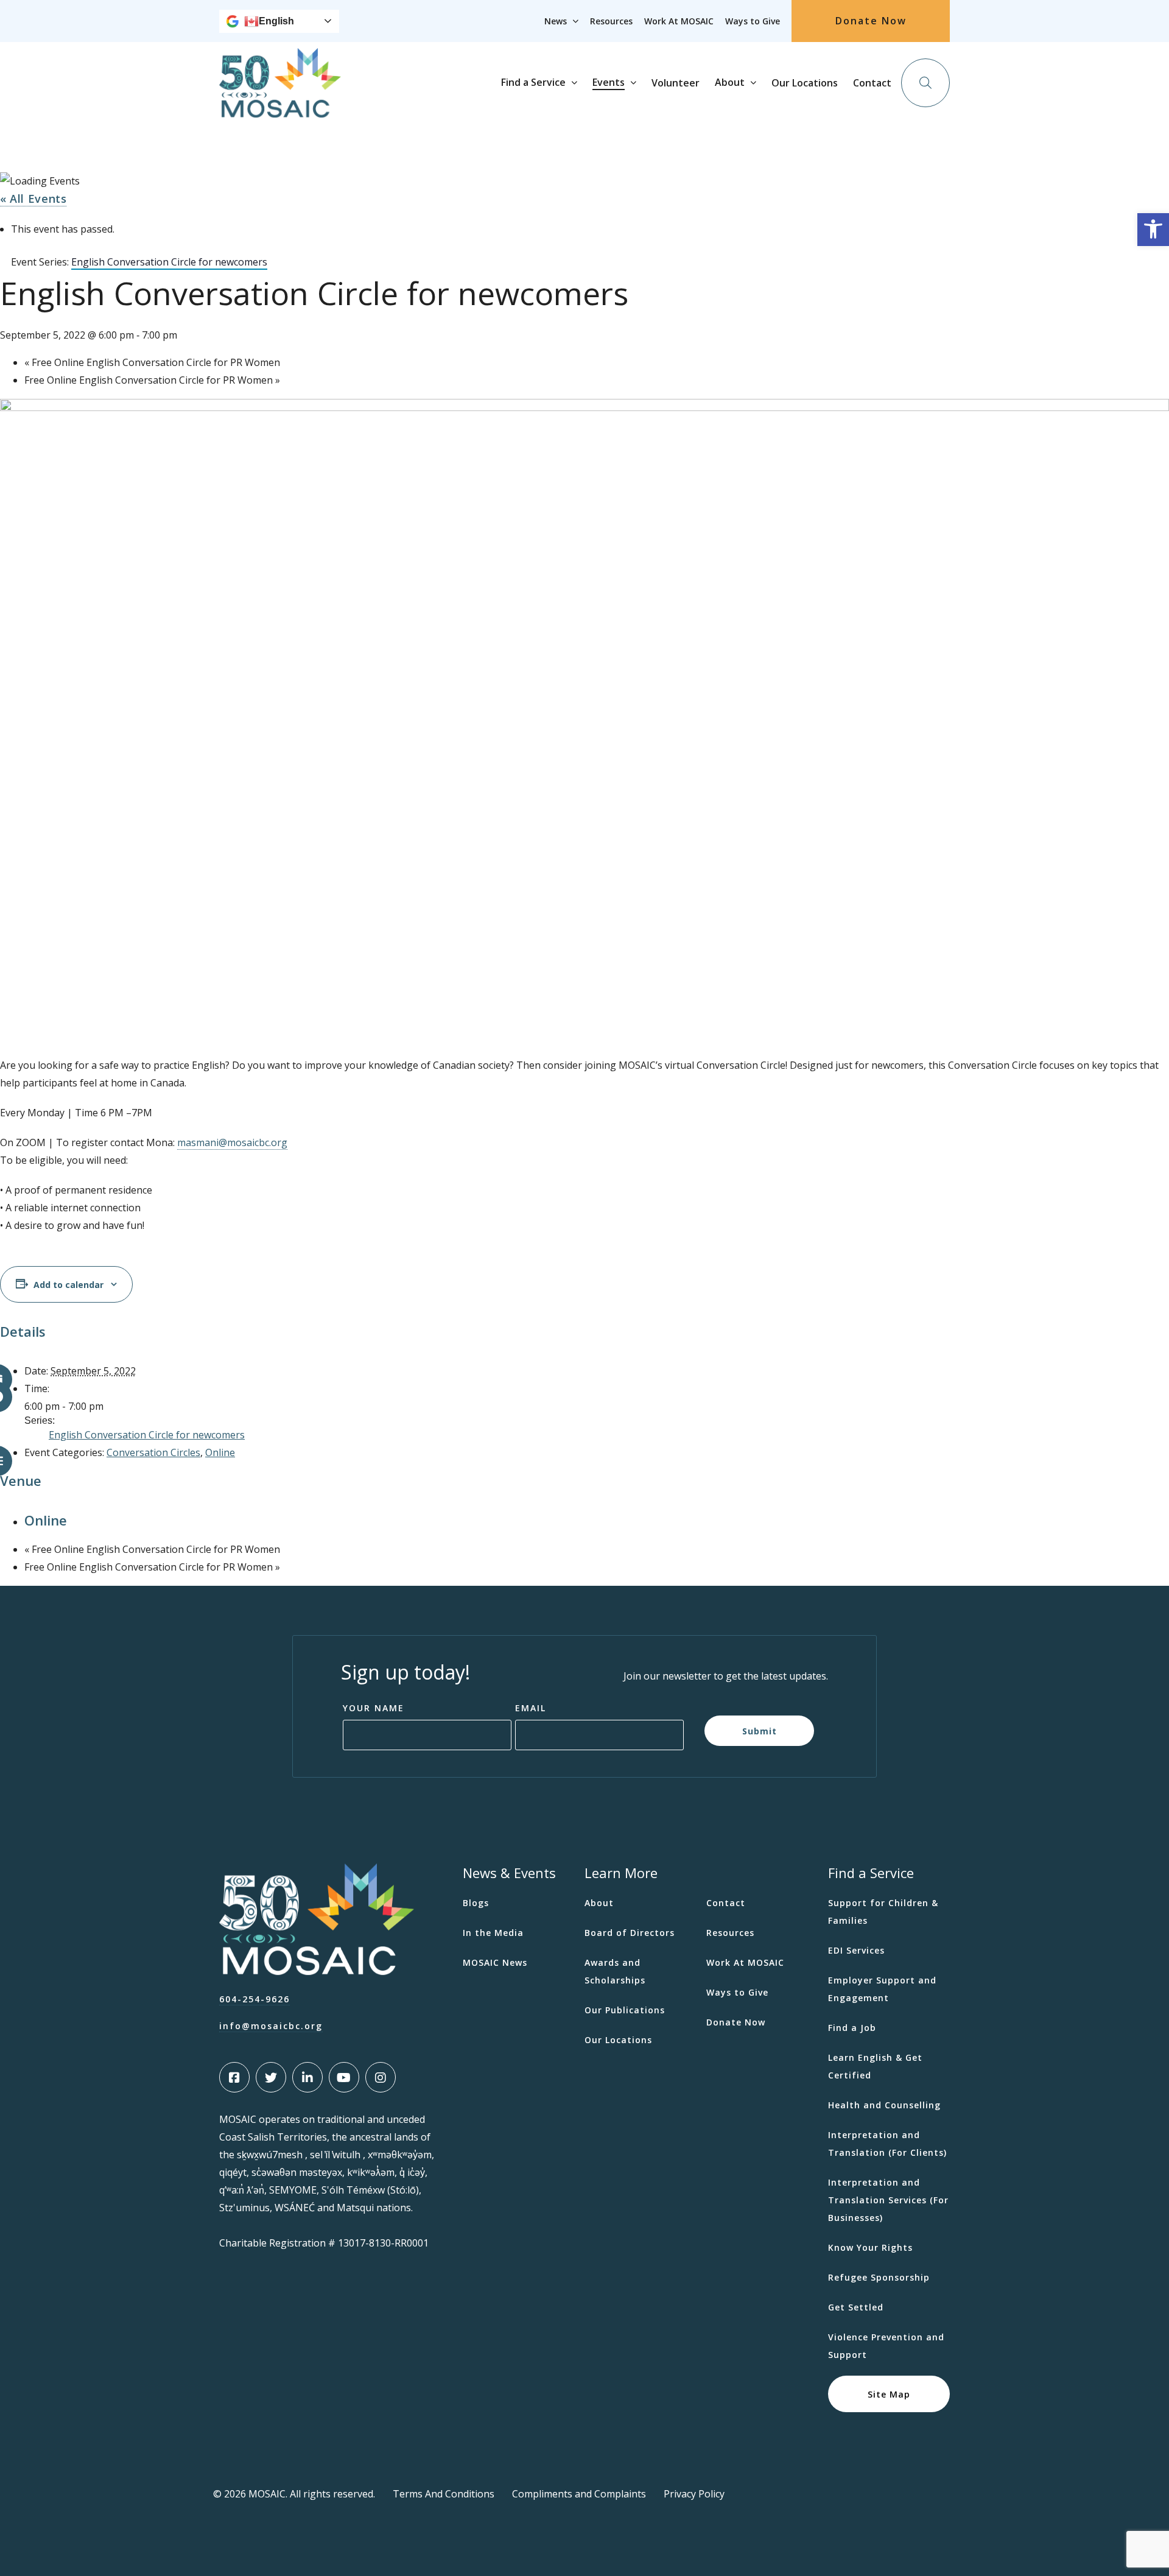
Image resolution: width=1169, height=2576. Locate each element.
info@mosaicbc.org (271, 2026)
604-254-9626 (255, 1999)
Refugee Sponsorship (879, 2277)
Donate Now (871, 21)
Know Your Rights (870, 2247)
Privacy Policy (694, 2494)
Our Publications (625, 2010)
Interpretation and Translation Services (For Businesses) (888, 2200)
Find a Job (852, 2028)
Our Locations (805, 83)
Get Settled (856, 2307)
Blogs (476, 1903)
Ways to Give (753, 21)
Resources (611, 21)
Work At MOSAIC (679, 21)
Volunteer (676, 83)
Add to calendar (68, 1285)
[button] (1153, 230)
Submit (760, 1730)
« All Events (33, 199)
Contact (872, 83)
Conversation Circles (153, 1452)
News (556, 21)
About (730, 82)
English (276, 21)
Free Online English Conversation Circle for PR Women (152, 362)
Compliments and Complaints (579, 2494)
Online (220, 1452)
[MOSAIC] (280, 108)
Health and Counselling (884, 2105)
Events (609, 82)
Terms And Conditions (444, 2494)
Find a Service (533, 82)
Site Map (889, 2394)
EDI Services (856, 1950)
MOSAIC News (495, 1962)
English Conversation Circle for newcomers (147, 1435)
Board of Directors (630, 1933)
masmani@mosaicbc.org (232, 1142)
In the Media (493, 1933)
